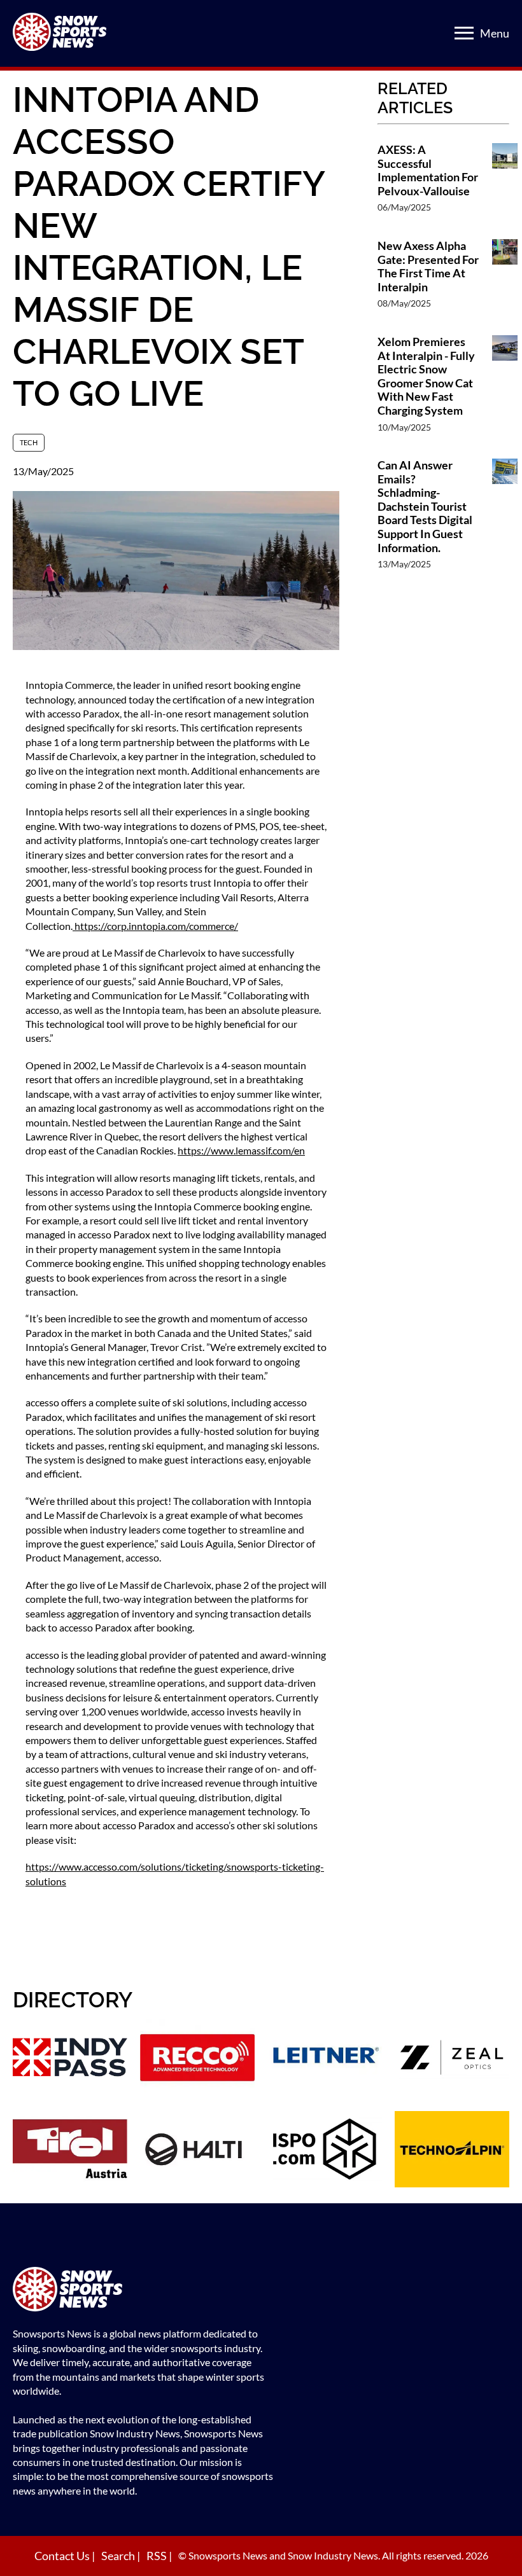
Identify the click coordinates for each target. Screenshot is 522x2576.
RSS (158, 2556)
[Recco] (197, 2059)
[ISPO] (325, 2151)
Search (119, 2556)
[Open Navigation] (464, 33)
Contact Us (63, 2556)
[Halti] (197, 2151)
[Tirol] (70, 2151)
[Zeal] (452, 2059)
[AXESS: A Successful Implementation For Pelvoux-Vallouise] (505, 185)
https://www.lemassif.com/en (241, 1150)
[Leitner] (325, 2059)
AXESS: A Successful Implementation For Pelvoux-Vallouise (428, 170)
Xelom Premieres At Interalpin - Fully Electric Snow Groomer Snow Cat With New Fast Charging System (426, 376)
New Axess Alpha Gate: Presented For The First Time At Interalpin (428, 267)
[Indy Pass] (70, 2059)
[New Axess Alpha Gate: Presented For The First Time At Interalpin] (505, 281)
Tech (29, 442)
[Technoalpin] (452, 2151)
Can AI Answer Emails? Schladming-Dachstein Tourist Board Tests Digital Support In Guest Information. (425, 507)
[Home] (143, 2291)
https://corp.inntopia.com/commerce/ (155, 926)
